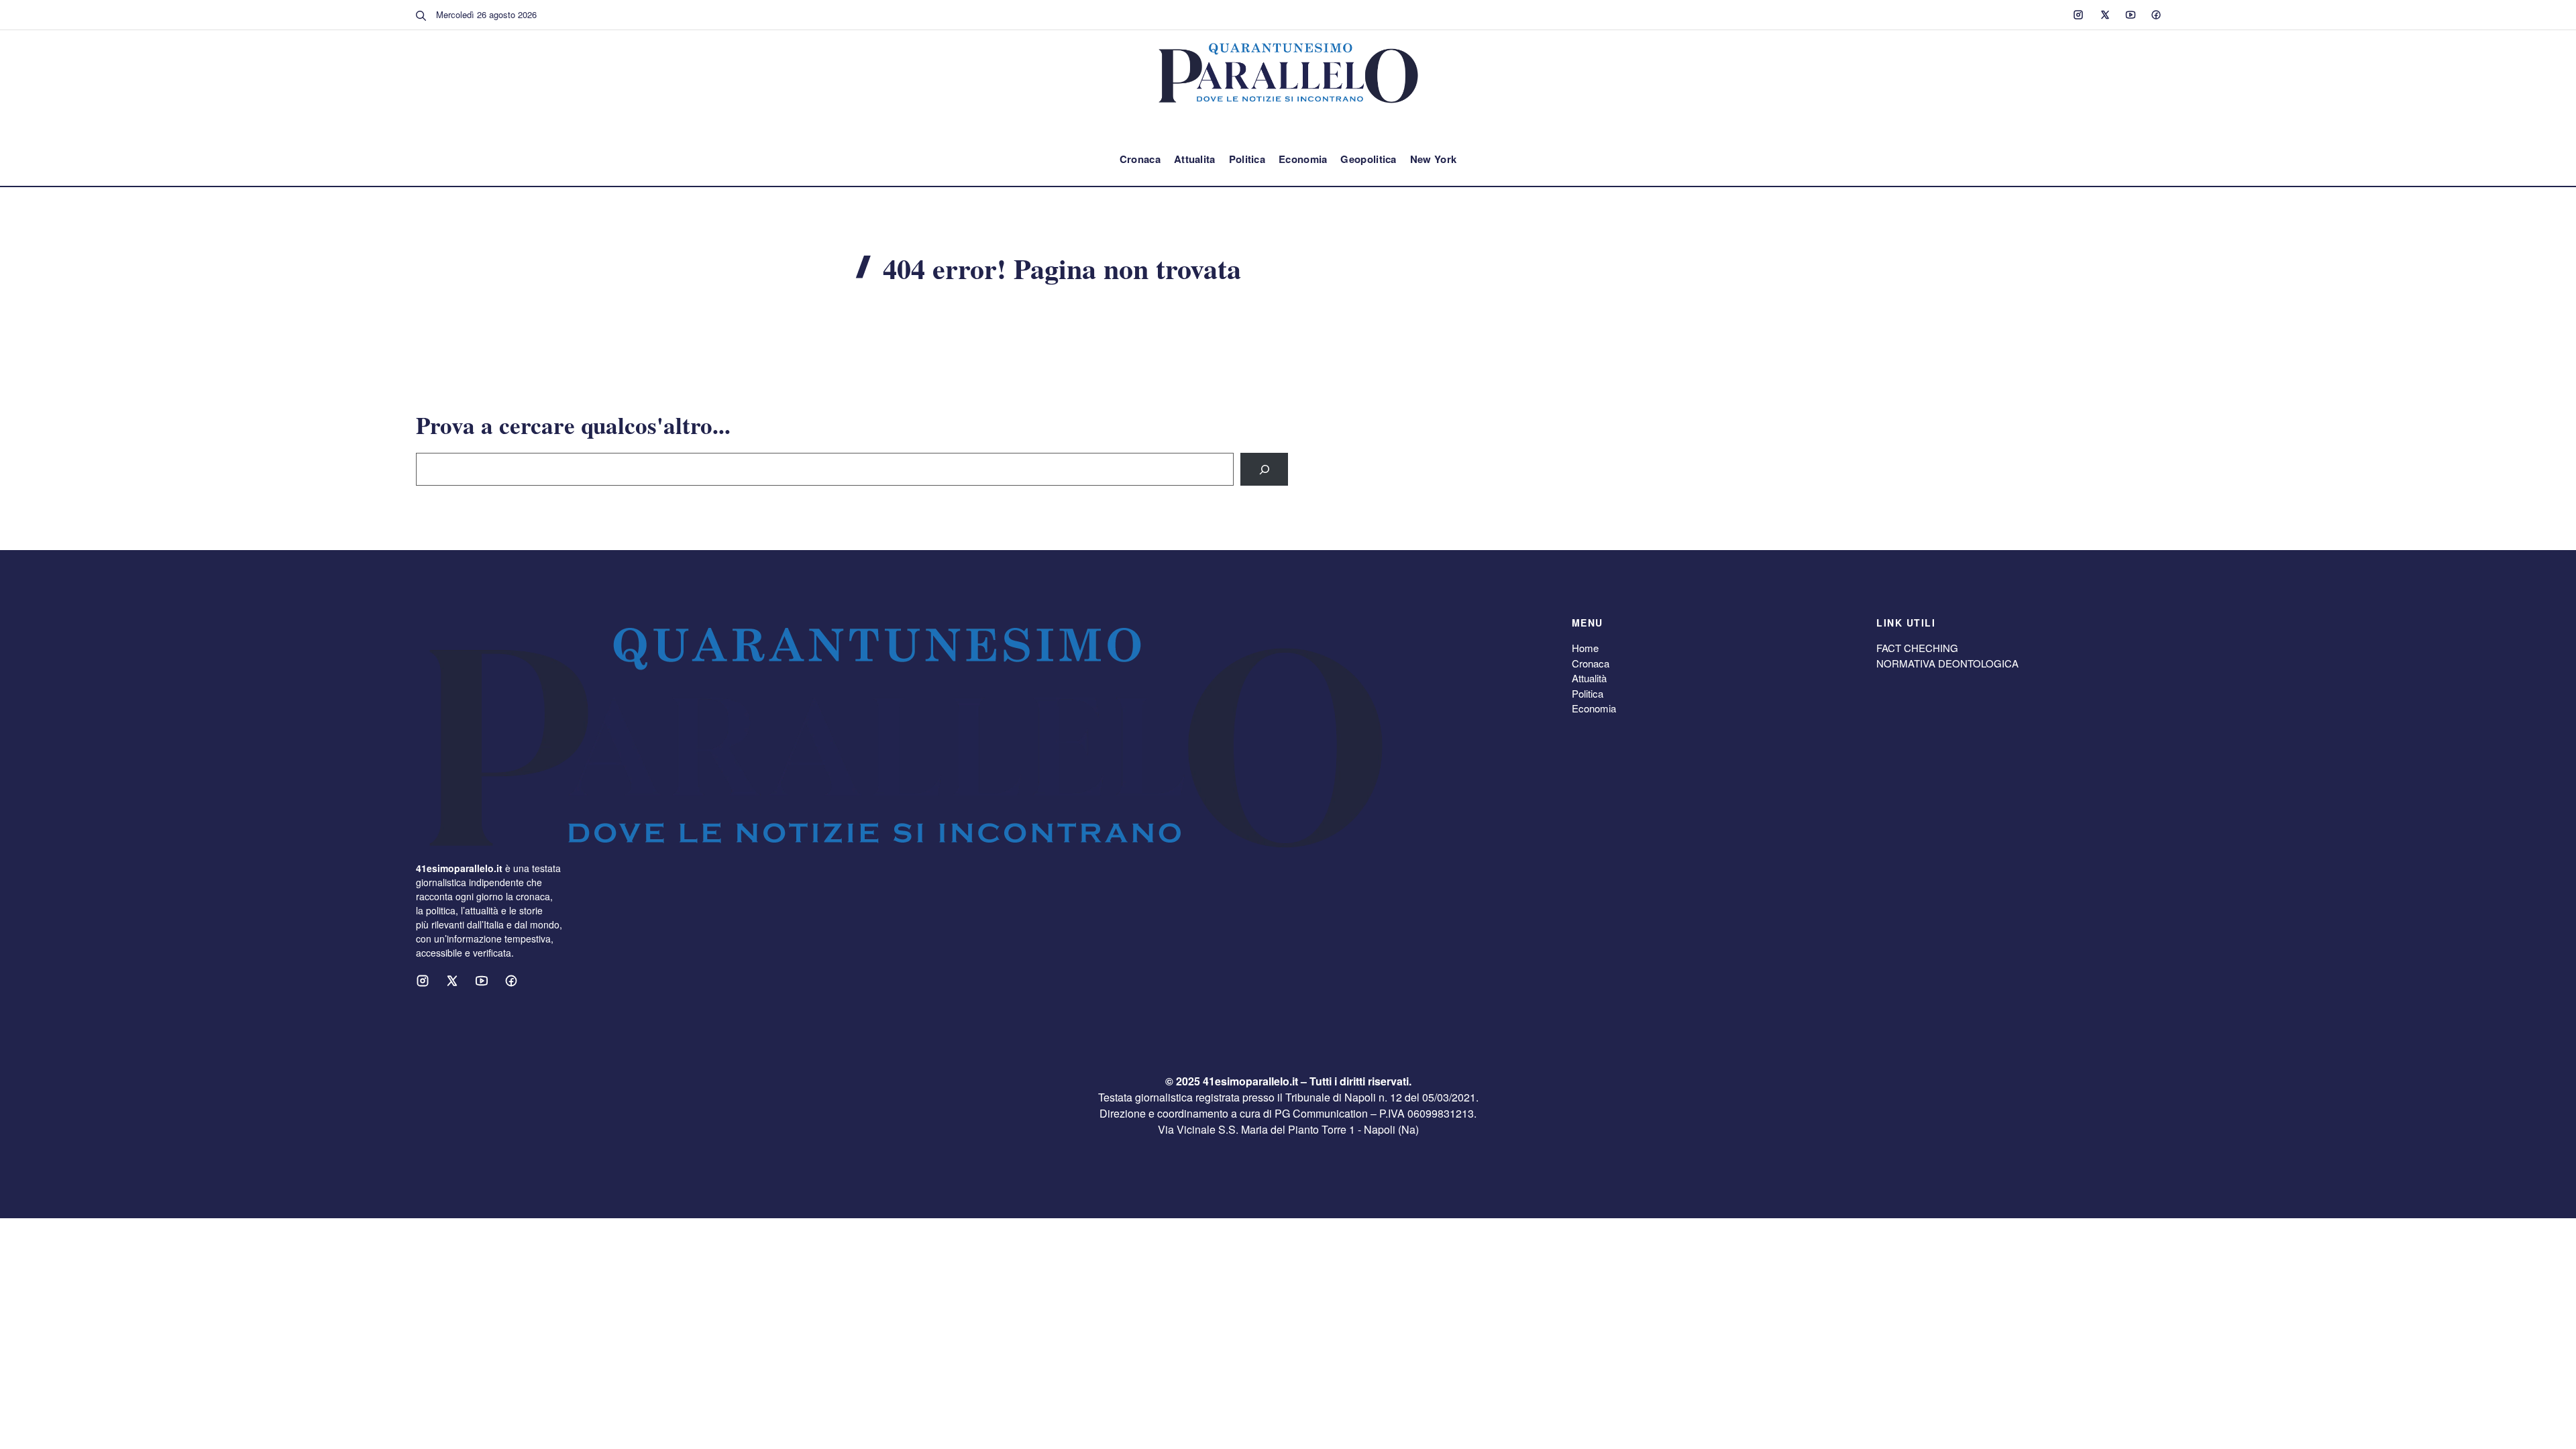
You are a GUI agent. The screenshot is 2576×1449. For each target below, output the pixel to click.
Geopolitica (1368, 159)
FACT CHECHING (1917, 648)
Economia (1303, 159)
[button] (421, 15)
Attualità (1589, 678)
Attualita (1195, 159)
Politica (1247, 159)
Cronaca (1140, 159)
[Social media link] (2078, 15)
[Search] (1264, 469)
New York (1433, 159)
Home (1585, 648)
